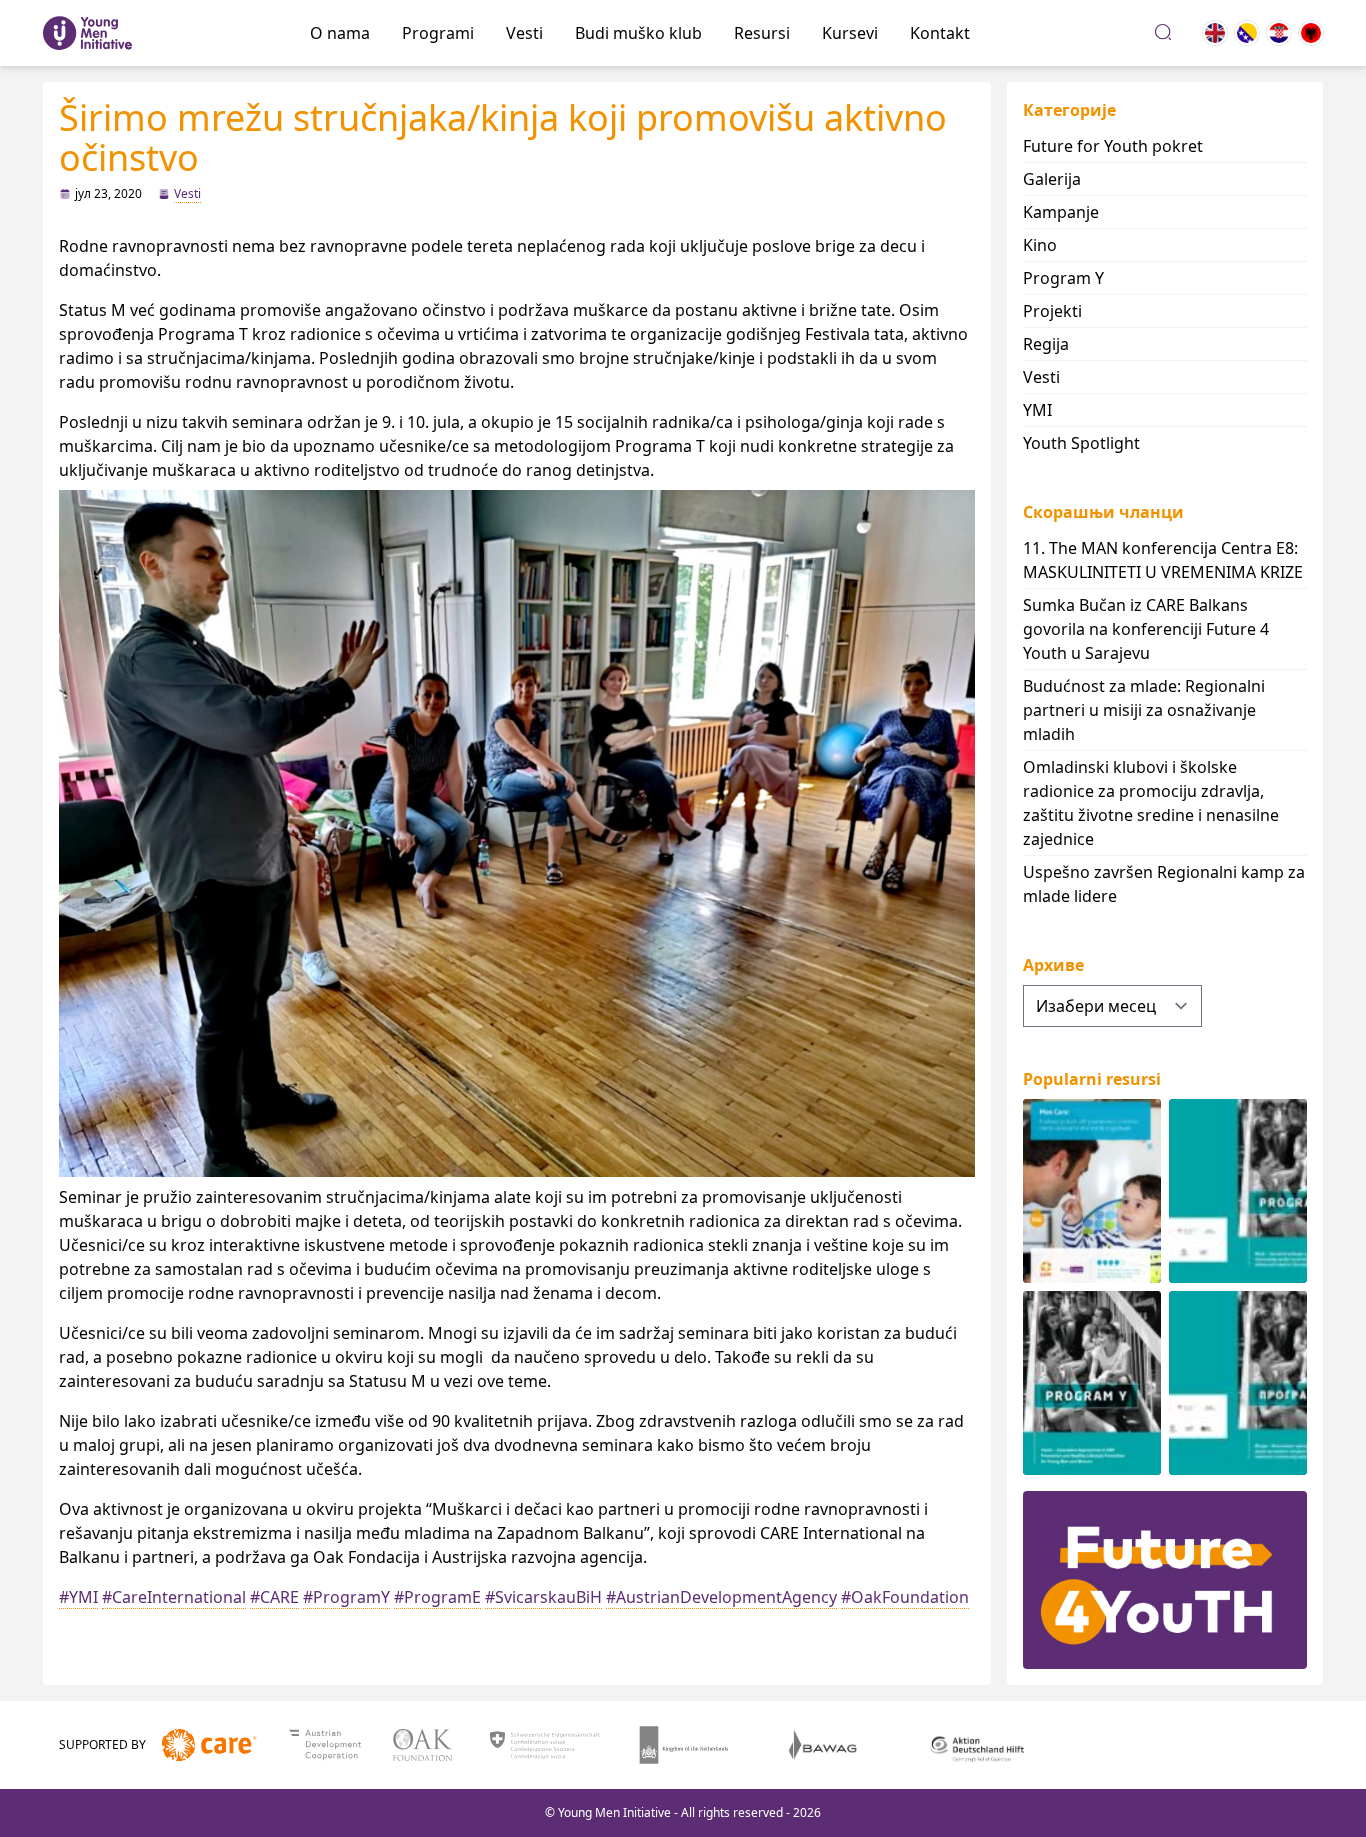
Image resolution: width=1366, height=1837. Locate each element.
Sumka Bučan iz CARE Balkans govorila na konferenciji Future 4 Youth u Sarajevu (1146, 629)
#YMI (78, 1597)
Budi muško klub (638, 33)
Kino (1040, 245)
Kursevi (850, 33)
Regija (1046, 344)
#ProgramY (346, 1597)
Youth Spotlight (1081, 443)
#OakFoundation (905, 1597)
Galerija (1052, 179)
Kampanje (1061, 212)
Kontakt (940, 33)
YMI (1037, 410)
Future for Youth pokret (1113, 146)
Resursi (762, 33)
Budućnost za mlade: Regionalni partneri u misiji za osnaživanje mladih (1144, 710)
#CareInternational (174, 1597)
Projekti (1052, 311)
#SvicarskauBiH (543, 1597)
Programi (438, 33)
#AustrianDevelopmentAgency (721, 1597)
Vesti (524, 33)
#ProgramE (437, 1597)
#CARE (274, 1597)
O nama (340, 33)
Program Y (1063, 278)
